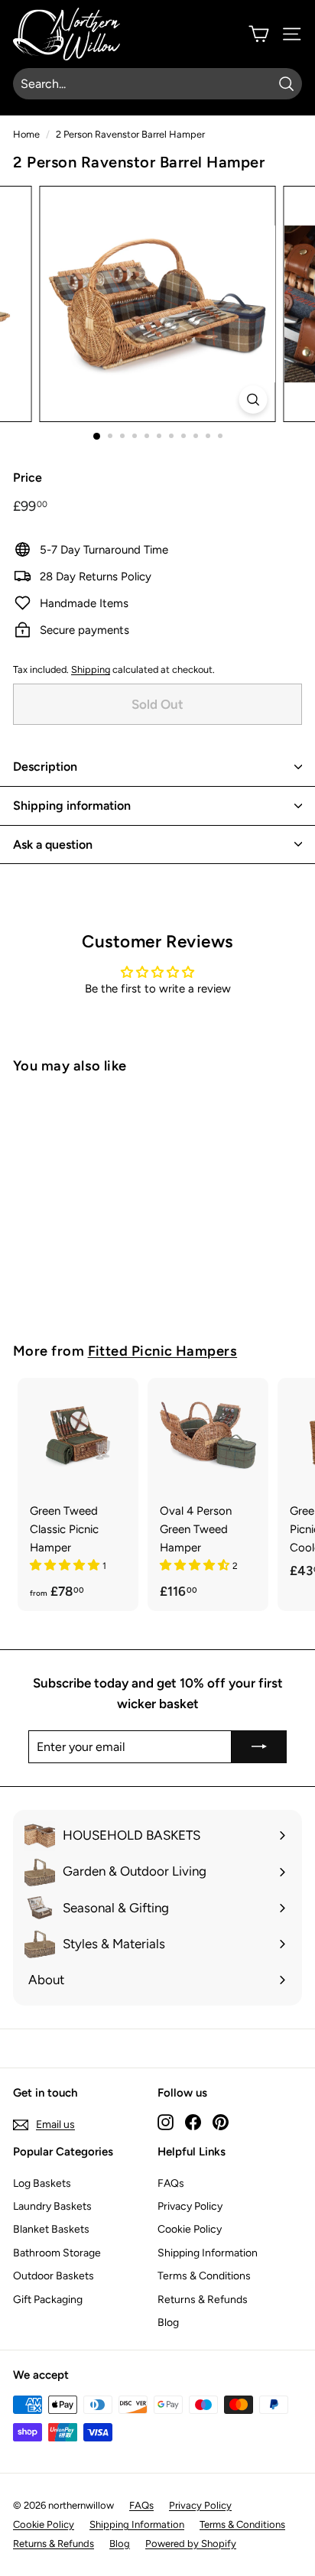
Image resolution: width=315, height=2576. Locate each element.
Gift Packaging (48, 2300)
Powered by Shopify (191, 2544)
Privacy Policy (190, 2206)
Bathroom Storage (57, 2253)
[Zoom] (253, 400)
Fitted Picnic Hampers (163, 1351)
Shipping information (72, 806)
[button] (66, 1565)
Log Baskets (42, 2183)
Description (45, 767)
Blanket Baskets (51, 2229)
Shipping (91, 669)
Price (28, 478)
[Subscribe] (259, 1747)
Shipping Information (208, 2253)
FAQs (171, 2183)
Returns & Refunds (203, 2300)
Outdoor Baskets (54, 2276)
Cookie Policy (190, 2229)
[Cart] (259, 34)
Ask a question (53, 845)
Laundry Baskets (52, 2206)
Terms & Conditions (204, 2276)
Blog (168, 2323)
